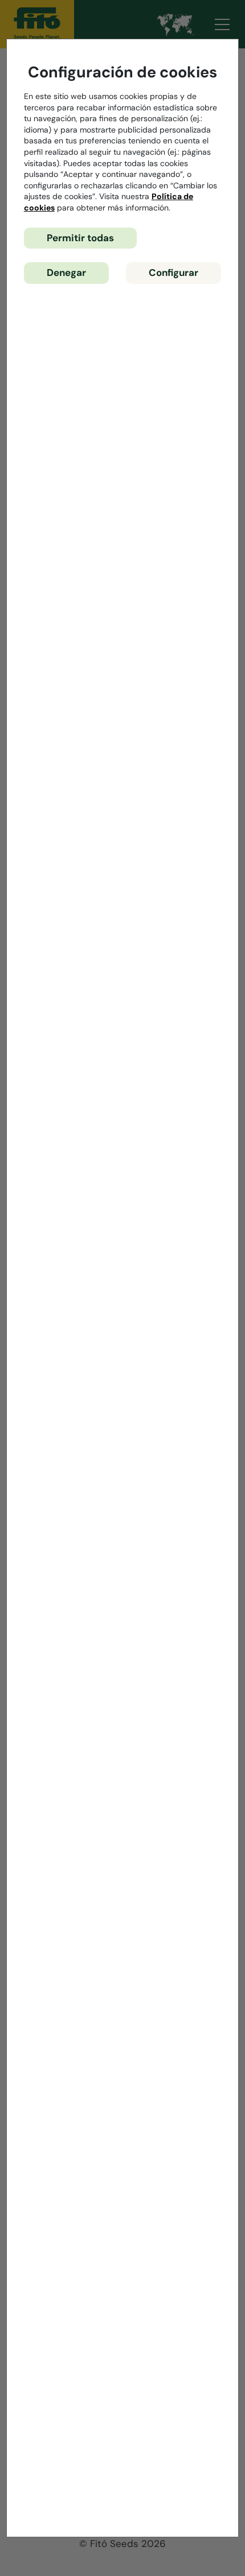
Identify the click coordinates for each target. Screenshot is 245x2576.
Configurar (173, 273)
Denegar (66, 273)
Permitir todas (80, 238)
